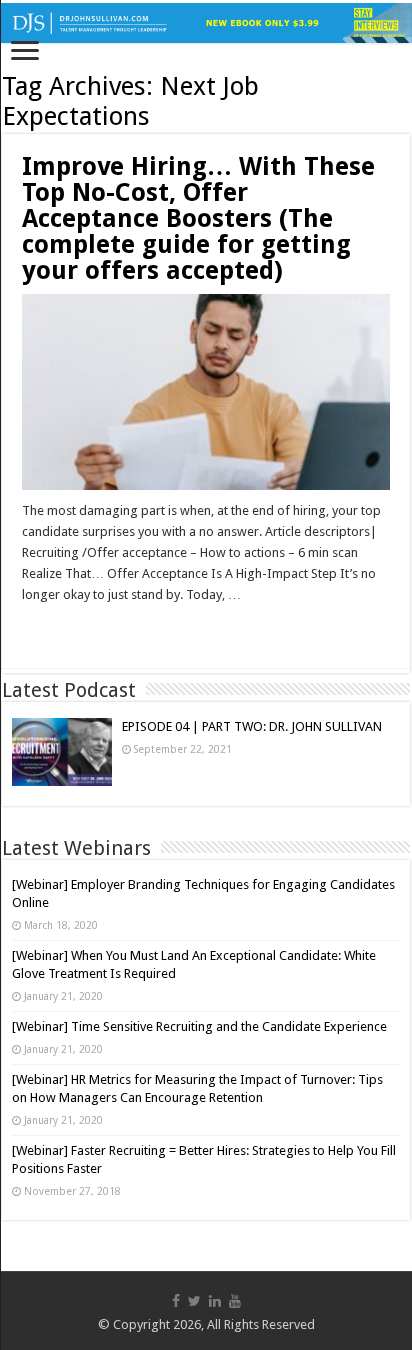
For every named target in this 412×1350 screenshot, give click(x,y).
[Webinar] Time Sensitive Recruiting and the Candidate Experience (199, 1026)
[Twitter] (194, 1301)
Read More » (65, 630)
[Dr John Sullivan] (206, 23)
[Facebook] (176, 1301)
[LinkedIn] (215, 1301)
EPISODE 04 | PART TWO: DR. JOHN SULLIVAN (252, 726)
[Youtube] (235, 1301)
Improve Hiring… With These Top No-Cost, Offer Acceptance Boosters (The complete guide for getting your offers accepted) (198, 218)
